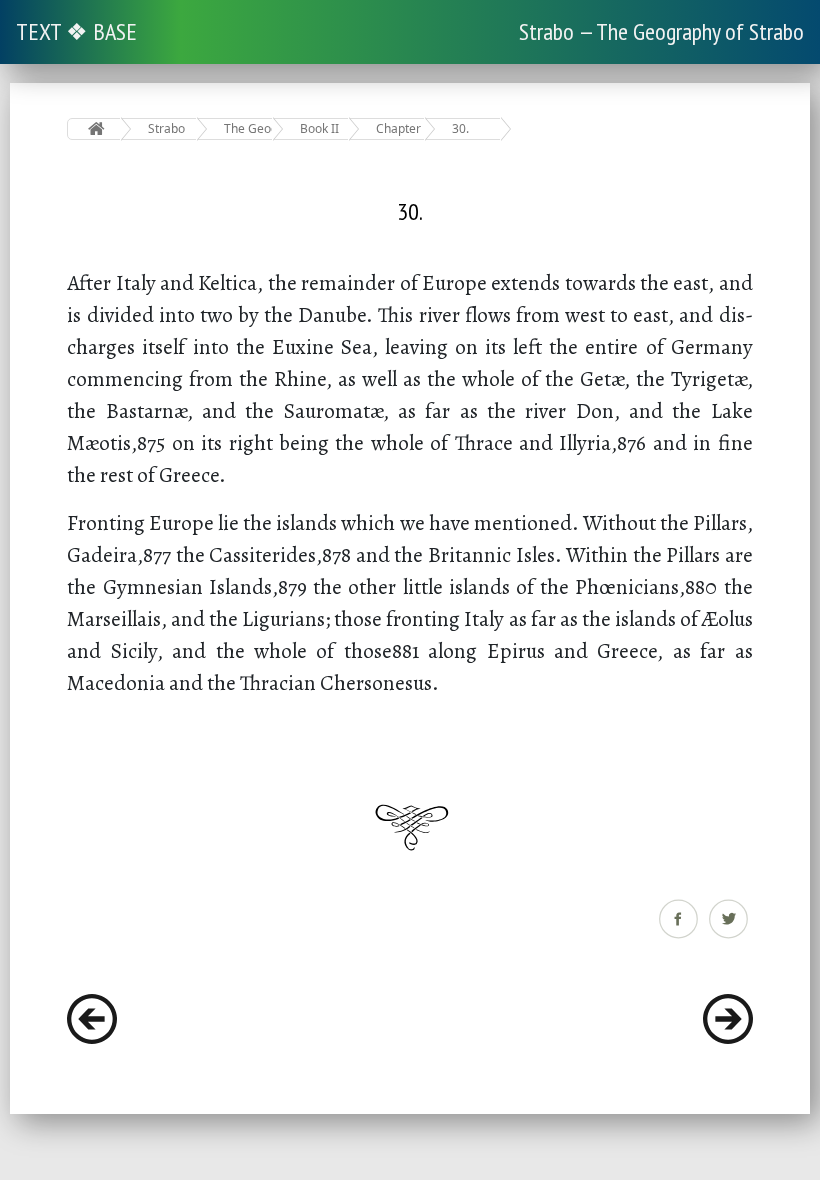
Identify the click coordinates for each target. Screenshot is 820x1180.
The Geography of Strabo (248, 128)
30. (460, 128)
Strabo (166, 128)
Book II (319, 128)
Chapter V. (400, 128)
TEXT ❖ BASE (76, 31)
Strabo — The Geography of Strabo (661, 31)
